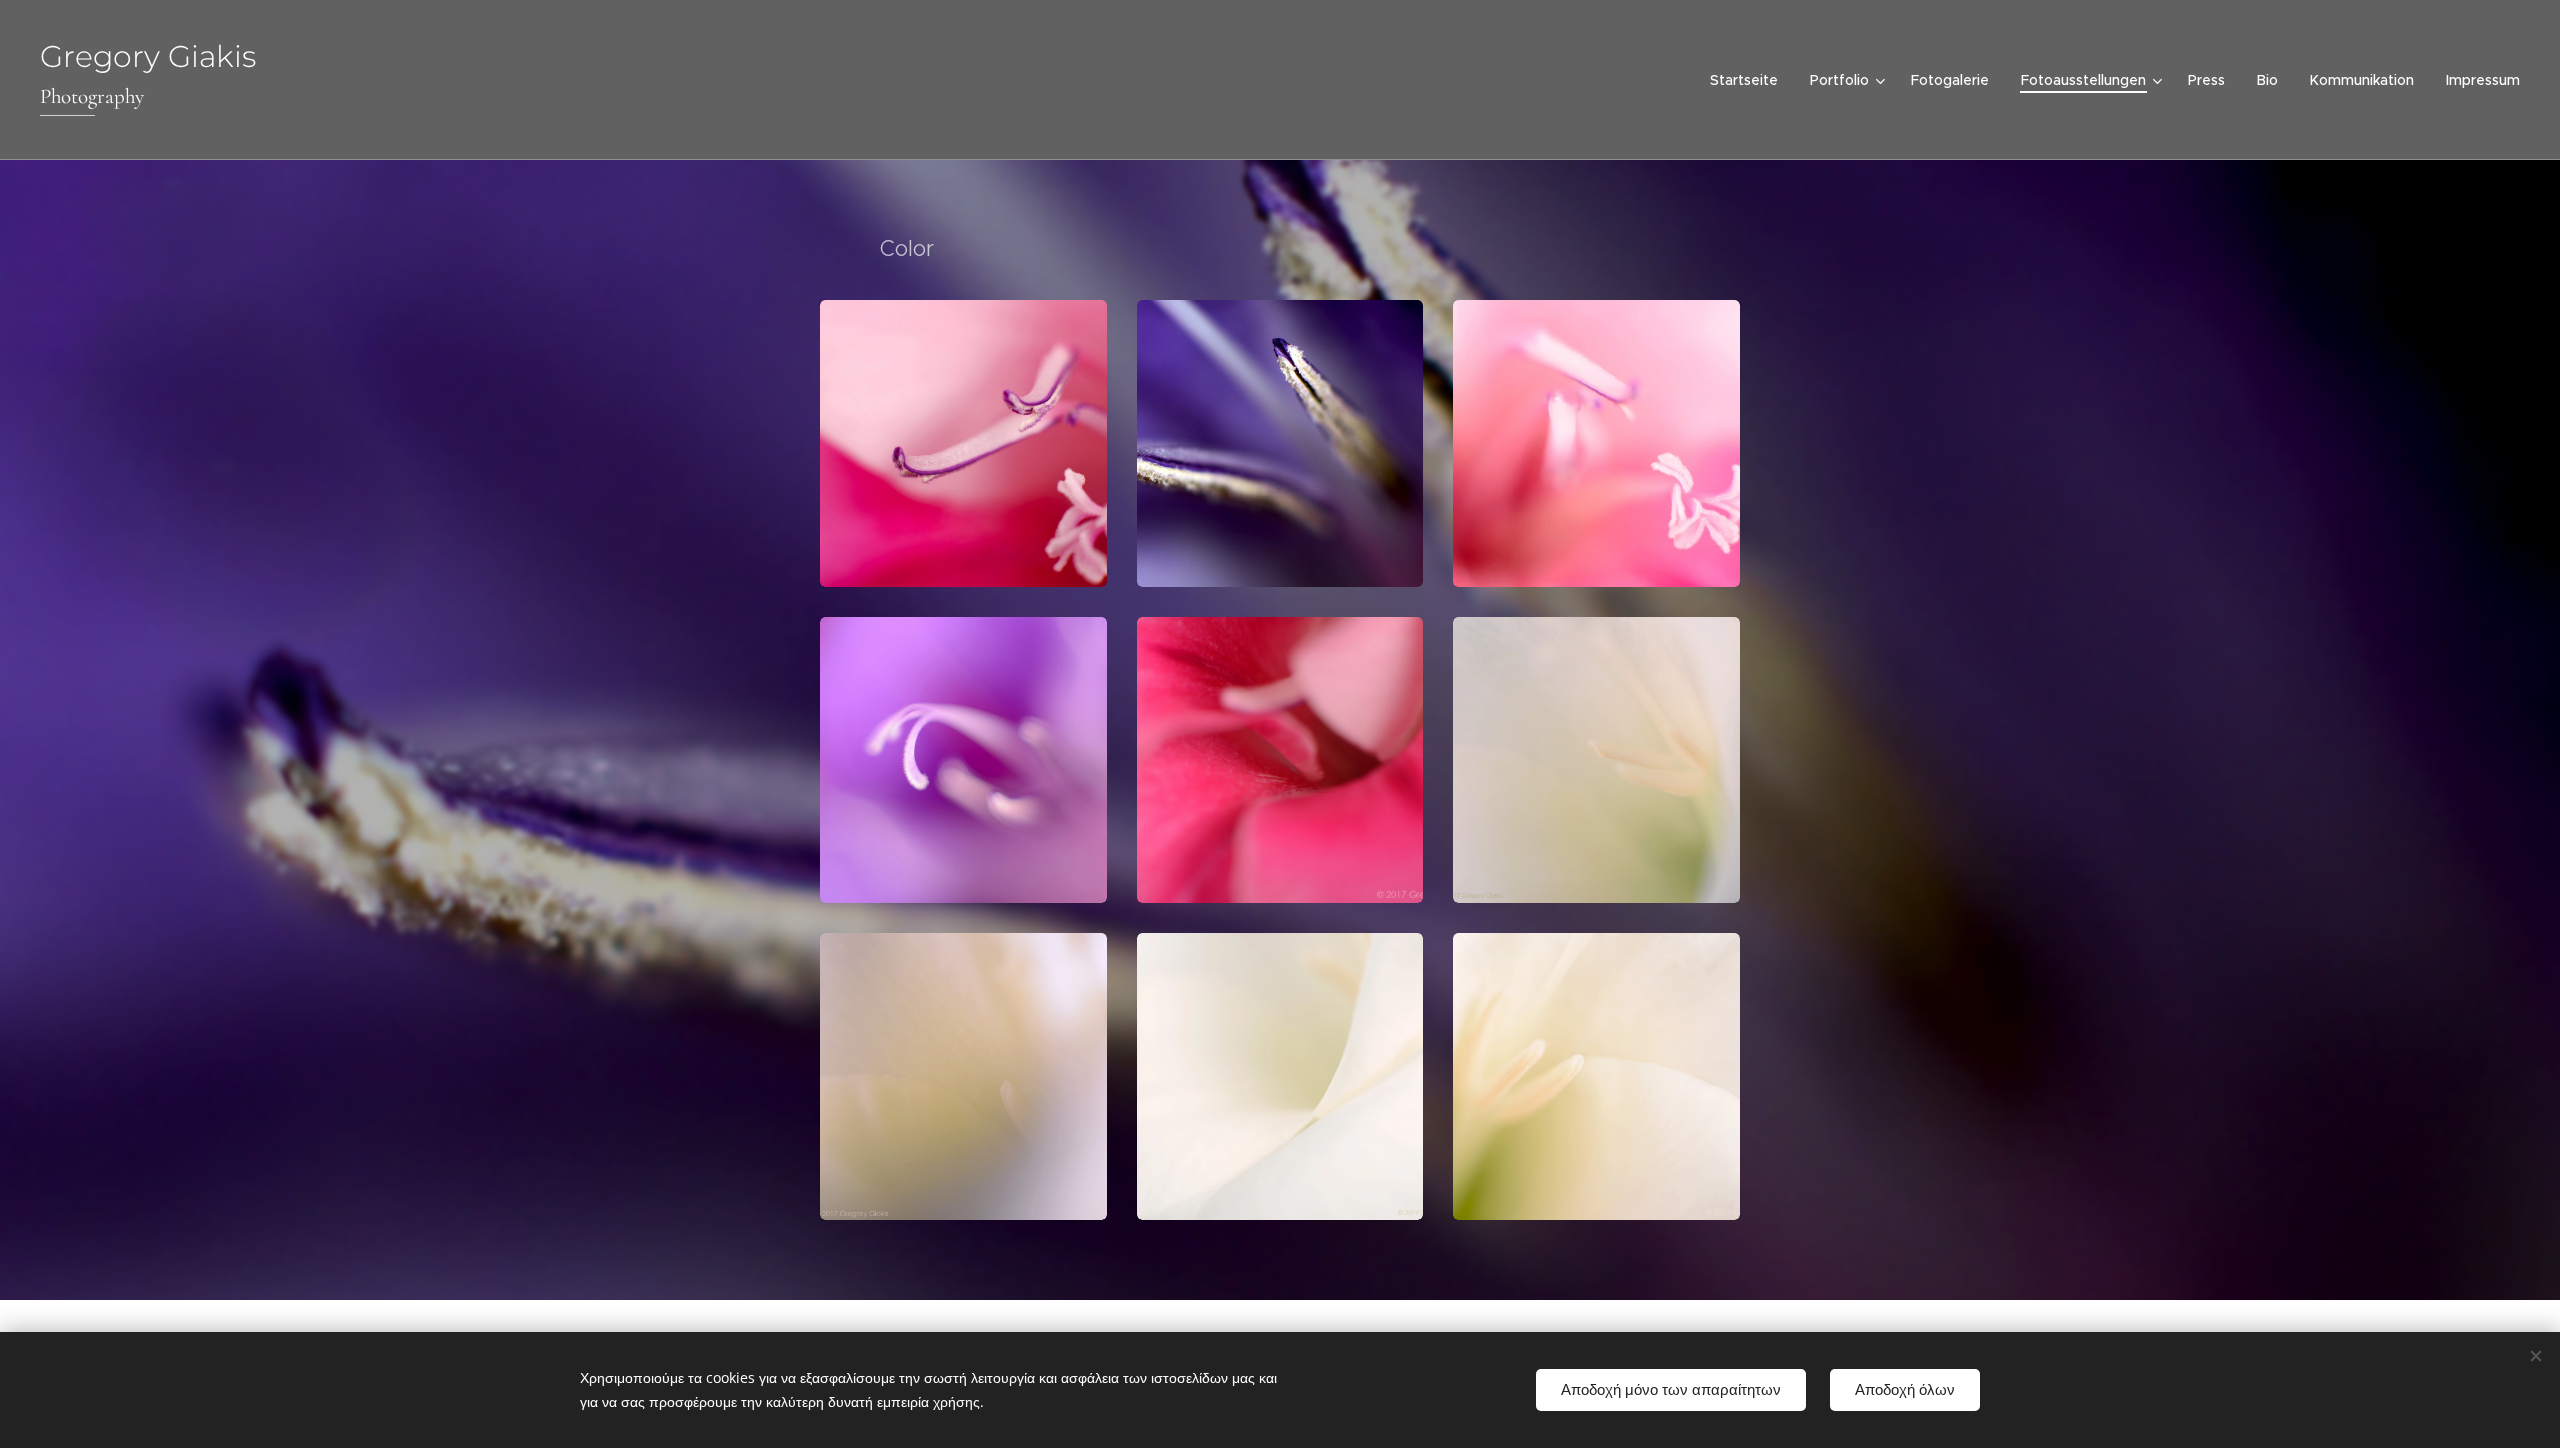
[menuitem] (1749, 80)
